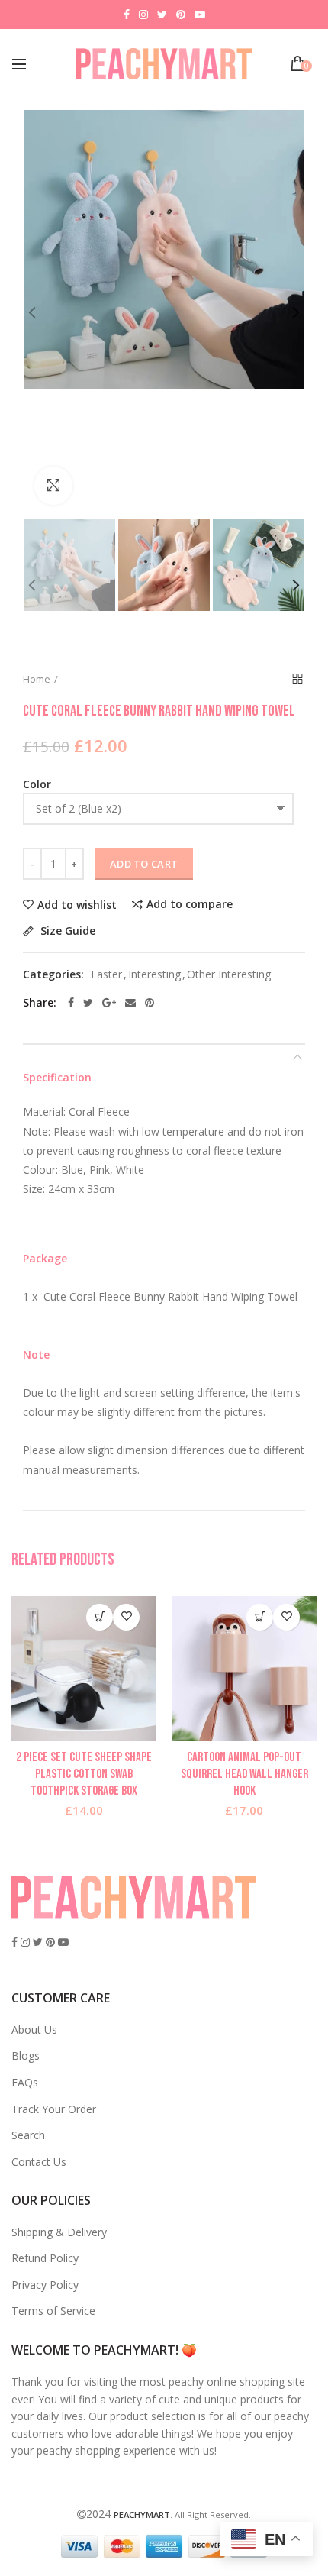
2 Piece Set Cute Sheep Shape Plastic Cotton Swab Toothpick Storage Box (84, 1774)
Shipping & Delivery (59, 2232)
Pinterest (181, 15)
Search (28, 2135)
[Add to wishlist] (126, 1617)
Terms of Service (53, 2311)
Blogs (26, 2056)
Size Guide (66, 931)
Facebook (127, 15)
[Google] (109, 1003)
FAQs (25, 2082)
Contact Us (39, 2162)
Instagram (143, 15)
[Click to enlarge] (53, 486)
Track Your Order (54, 2109)
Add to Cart (144, 864)
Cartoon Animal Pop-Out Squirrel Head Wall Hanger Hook (244, 1774)
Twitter (162, 15)
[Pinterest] (150, 1003)
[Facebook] (71, 1003)
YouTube (200, 15)
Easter (106, 975)
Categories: (53, 975)
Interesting (154, 975)
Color (37, 784)
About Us (34, 2030)
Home (37, 679)
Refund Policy (45, 2258)
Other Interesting (229, 975)
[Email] (130, 1003)
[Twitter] (88, 1003)
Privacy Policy (45, 2285)
